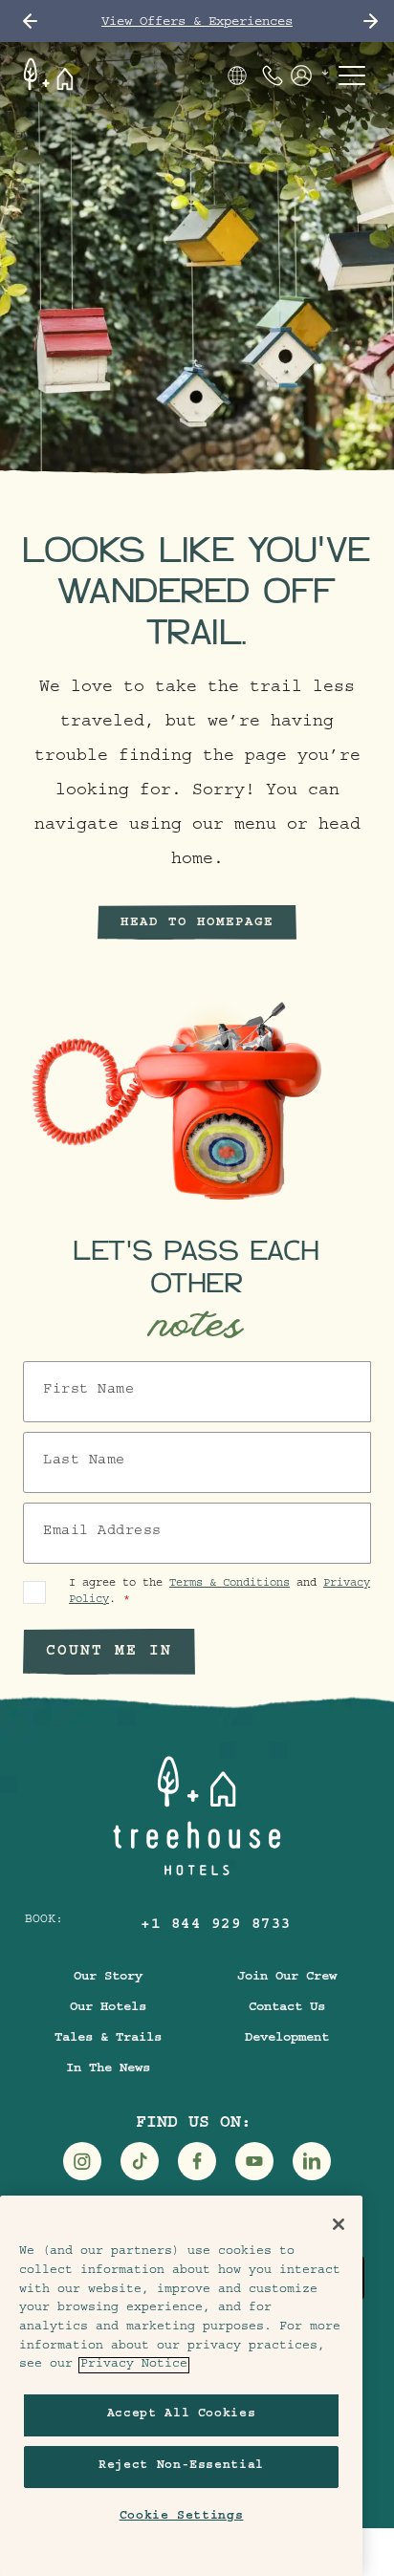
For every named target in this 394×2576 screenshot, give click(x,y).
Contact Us (287, 2008)
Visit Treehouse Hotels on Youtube (254, 2161)
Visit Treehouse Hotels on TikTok (140, 2161)
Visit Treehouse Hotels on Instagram (82, 2161)
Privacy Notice (134, 2365)
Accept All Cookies (182, 2415)
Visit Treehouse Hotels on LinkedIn (312, 2161)
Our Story (108, 1978)
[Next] (371, 21)
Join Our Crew (287, 1978)
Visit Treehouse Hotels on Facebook (197, 2161)
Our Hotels (108, 2008)
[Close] (339, 2224)
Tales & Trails (108, 2039)
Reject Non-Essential (181, 2467)
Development (287, 2039)
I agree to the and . (219, 1592)
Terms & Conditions (230, 1584)
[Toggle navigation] (352, 76)
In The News (108, 2069)
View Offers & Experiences (197, 23)
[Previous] (30, 21)
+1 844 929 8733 (216, 1926)
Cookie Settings (182, 2517)
